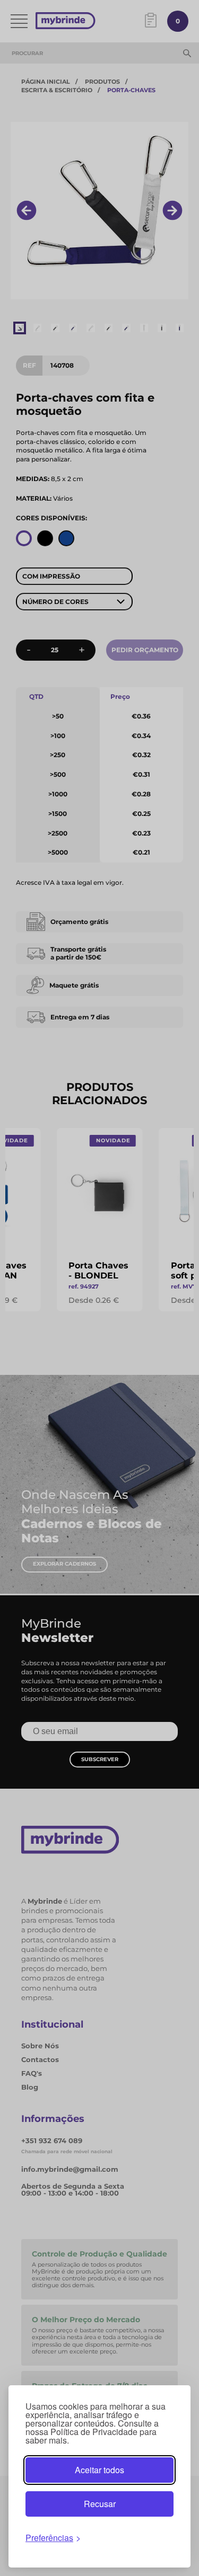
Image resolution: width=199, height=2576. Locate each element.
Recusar (100, 2504)
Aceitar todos (99, 2470)
